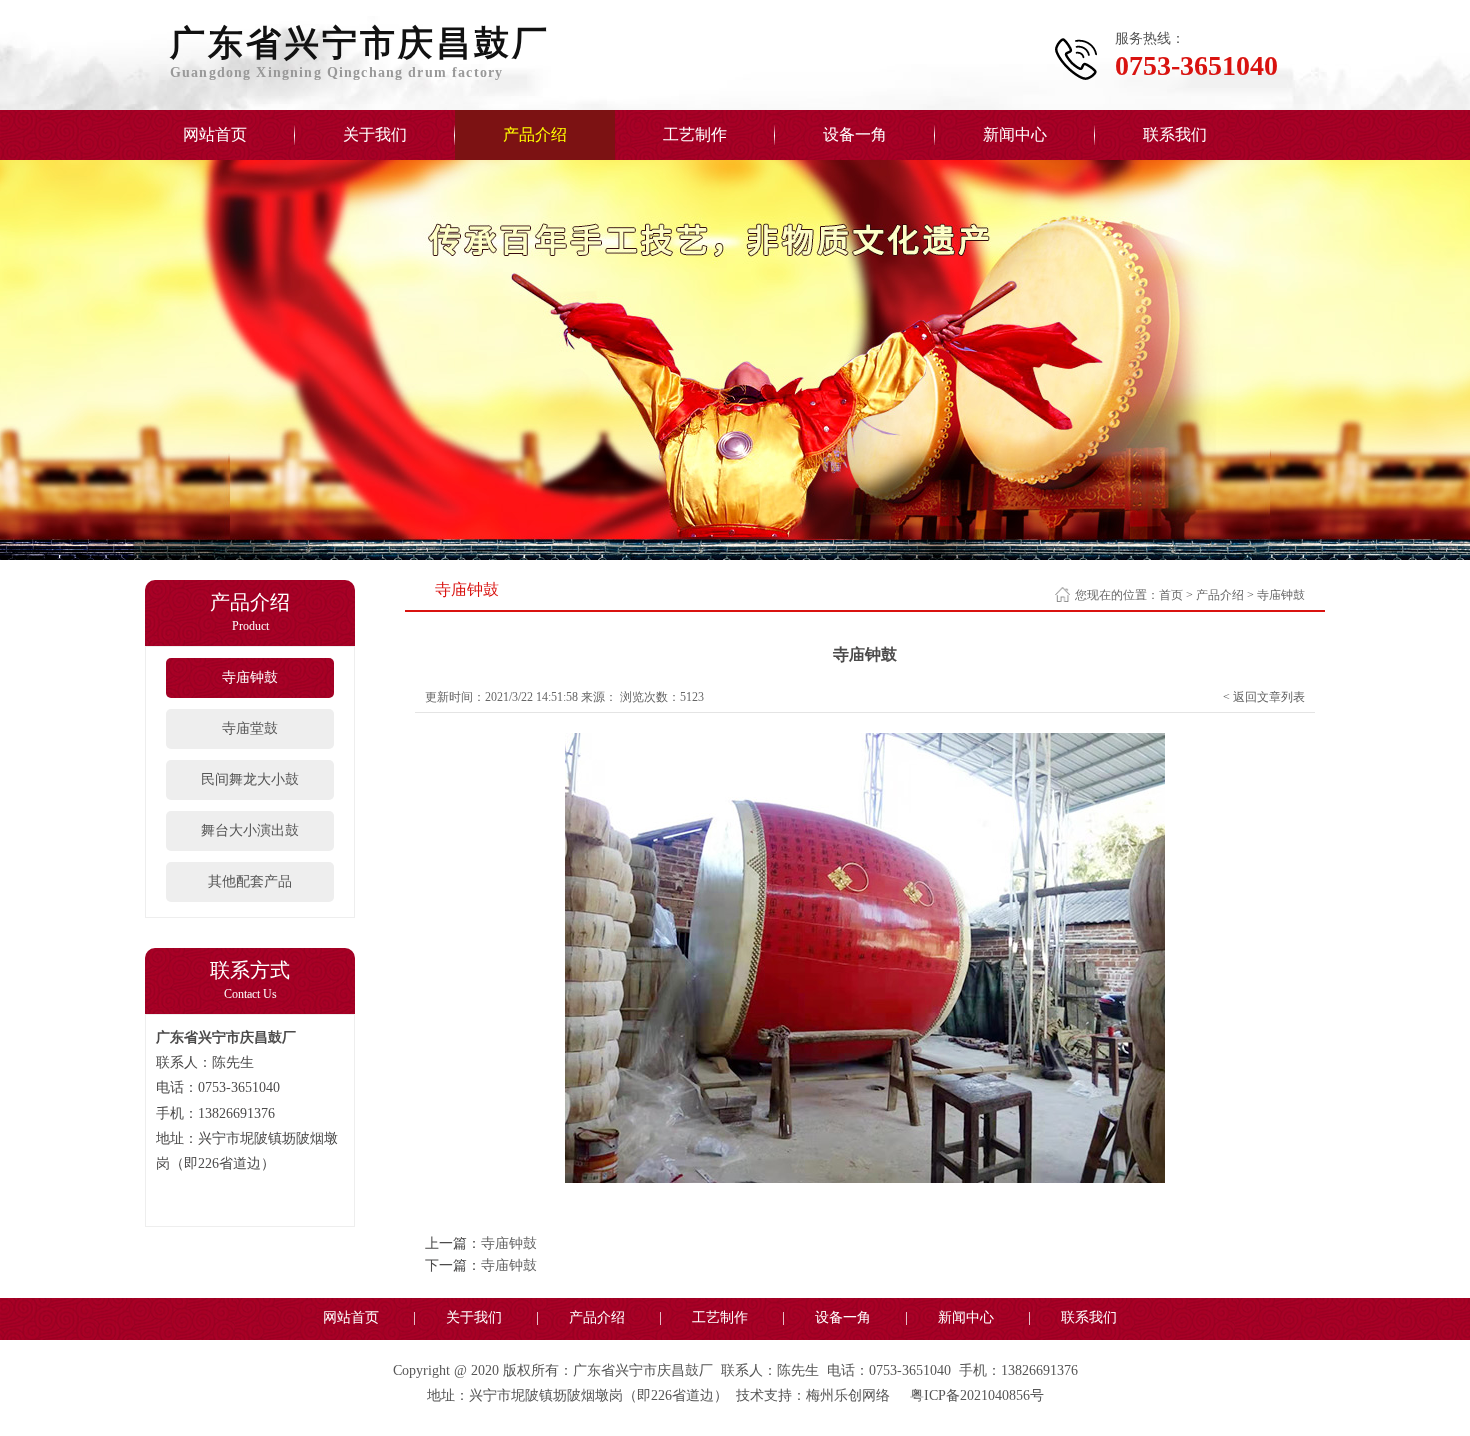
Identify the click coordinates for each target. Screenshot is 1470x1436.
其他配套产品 (250, 881)
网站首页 (215, 134)
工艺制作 (695, 134)
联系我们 (1175, 134)
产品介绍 (535, 134)
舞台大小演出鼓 (250, 830)
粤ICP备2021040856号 (977, 1395)
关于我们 (375, 134)
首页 (1171, 595)
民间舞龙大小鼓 (250, 779)
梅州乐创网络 (848, 1395)
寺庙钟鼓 (250, 677)
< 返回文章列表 (1264, 697)
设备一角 (855, 134)
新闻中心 (1015, 134)
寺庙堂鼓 (250, 728)
